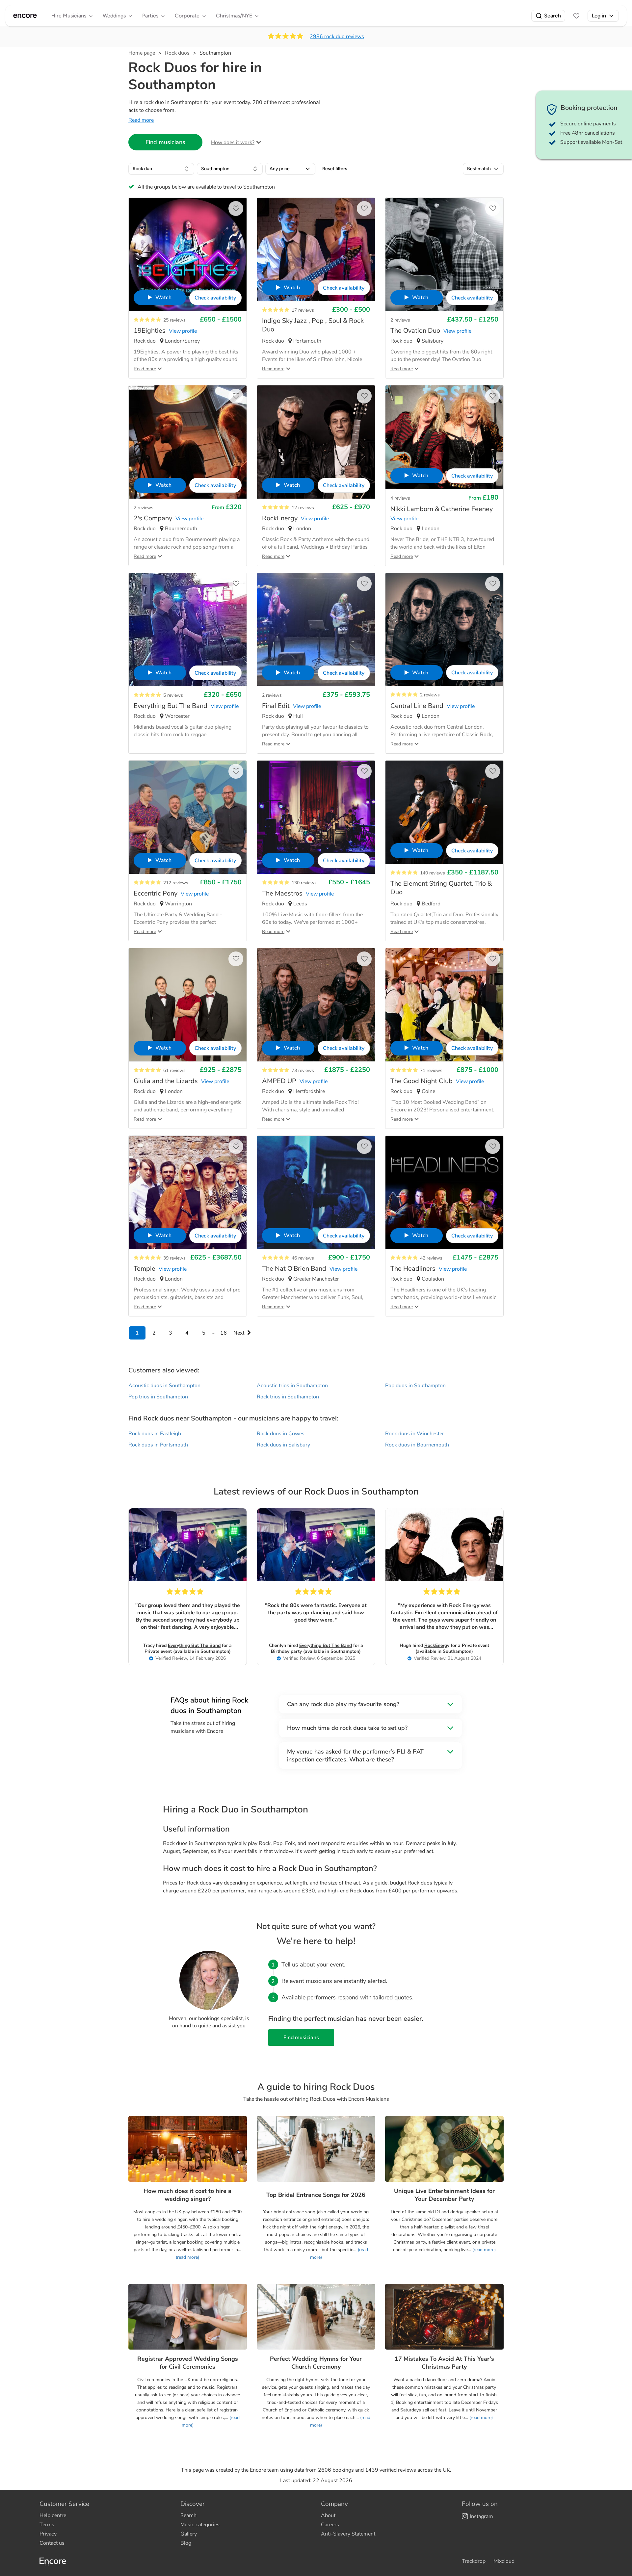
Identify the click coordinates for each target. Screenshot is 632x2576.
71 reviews (431, 1070)
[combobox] (161, 169)
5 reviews (173, 695)
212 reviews (176, 883)
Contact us (52, 2543)
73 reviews (303, 1070)
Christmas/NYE (234, 16)
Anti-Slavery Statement (348, 2534)
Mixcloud (504, 2561)
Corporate (187, 16)
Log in (599, 16)
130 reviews (304, 883)
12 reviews (303, 508)
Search (553, 16)
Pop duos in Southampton (415, 1386)
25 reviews (174, 320)
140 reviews (433, 873)
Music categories (200, 2525)
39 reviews (174, 1258)
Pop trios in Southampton (158, 1397)
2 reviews (400, 320)
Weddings (114, 16)
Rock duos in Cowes (281, 1434)
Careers (330, 2525)
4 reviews (400, 498)
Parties (150, 16)
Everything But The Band (194, 1645)
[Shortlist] (576, 16)
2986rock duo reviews (337, 37)
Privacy (48, 2534)
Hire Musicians (69, 16)
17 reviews (303, 310)
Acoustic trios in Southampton (292, 1386)
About (328, 2515)
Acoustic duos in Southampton (164, 1386)
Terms (47, 2525)
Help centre (53, 2515)
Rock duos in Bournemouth (417, 1445)
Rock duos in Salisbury (283, 1445)
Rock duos (177, 53)
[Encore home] (25, 16)
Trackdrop (474, 2561)
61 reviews (174, 1070)
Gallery (189, 2534)
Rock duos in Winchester (415, 1434)
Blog (186, 2543)
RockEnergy (437, 1645)
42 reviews (431, 1258)
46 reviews (303, 1258)
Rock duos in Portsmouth (158, 1445)
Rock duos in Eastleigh (155, 1434)
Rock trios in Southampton (288, 1397)
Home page (142, 53)
